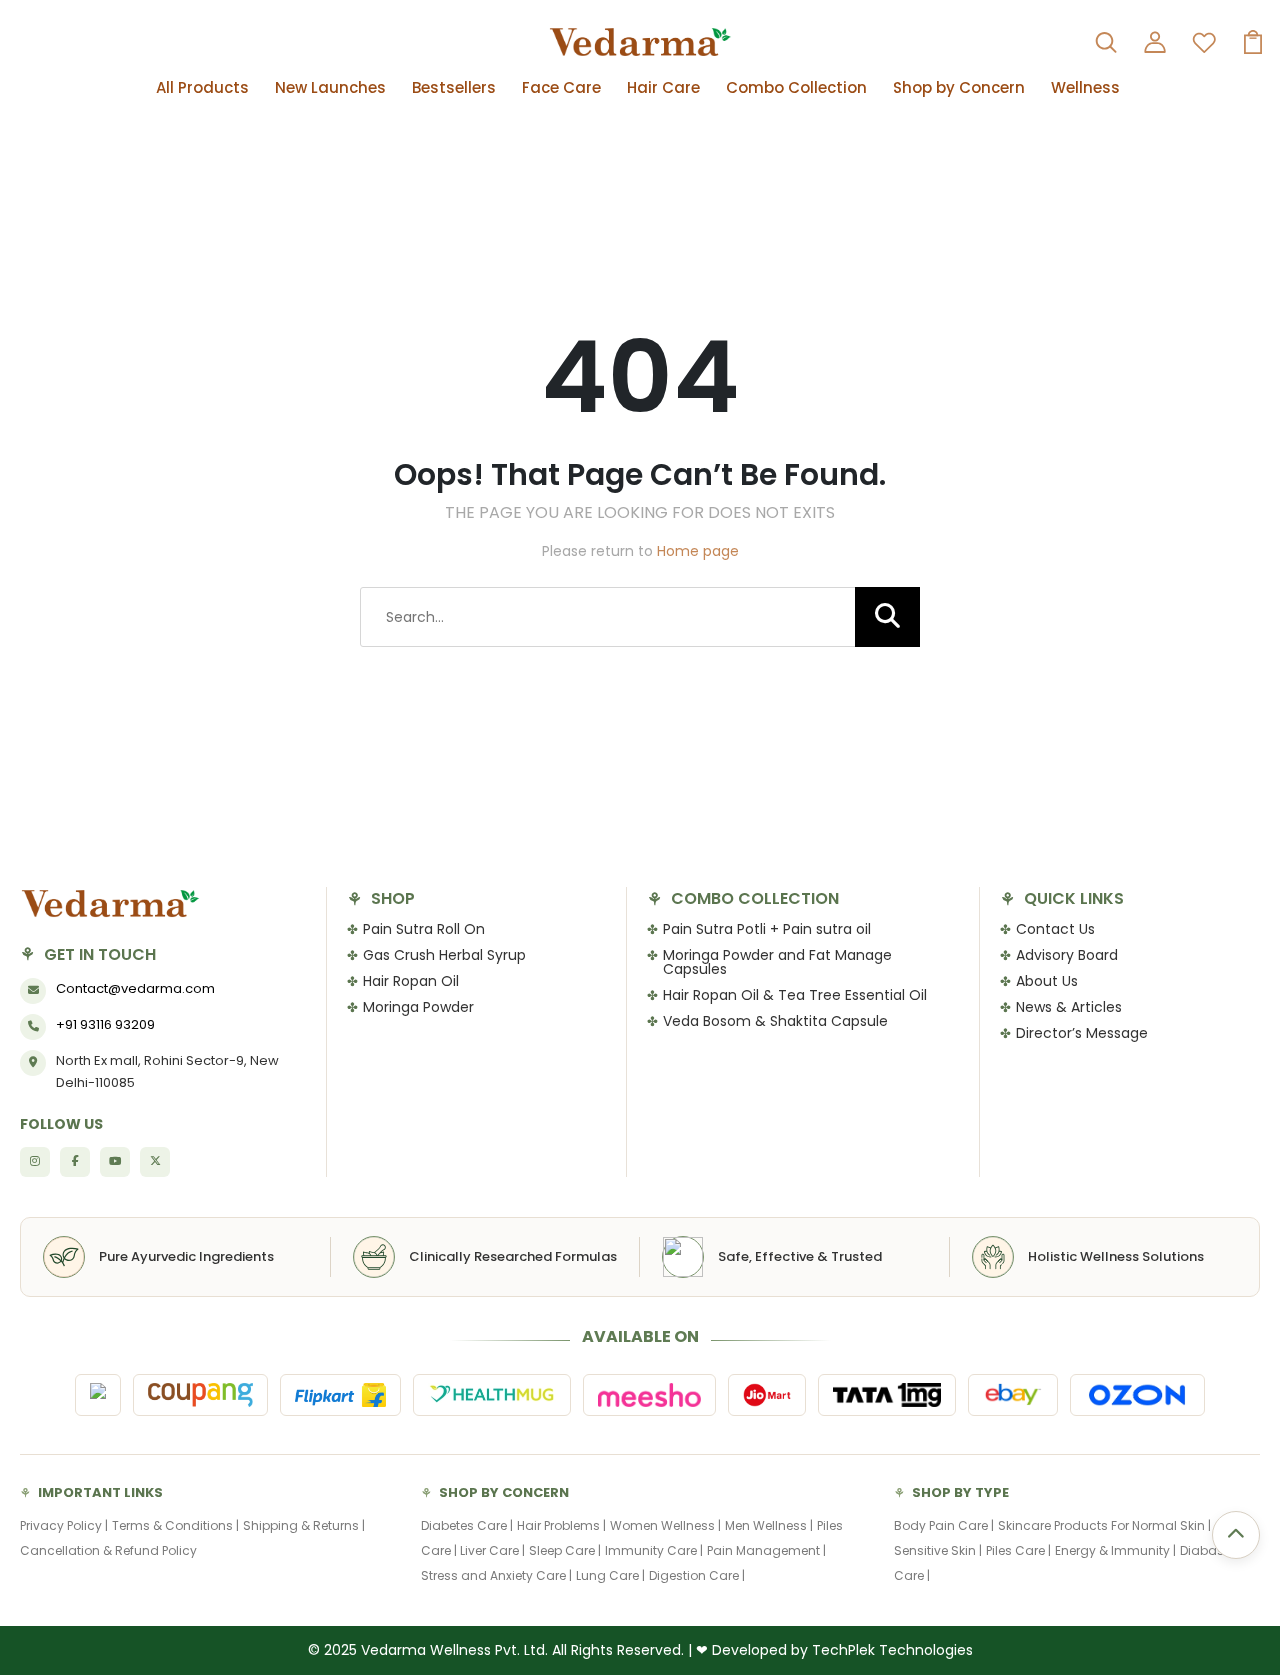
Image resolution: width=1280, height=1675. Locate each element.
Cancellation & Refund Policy (108, 1550)
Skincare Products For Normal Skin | (1104, 1525)
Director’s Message (1082, 1033)
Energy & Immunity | (1115, 1550)
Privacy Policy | (64, 1525)
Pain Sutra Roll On (424, 929)
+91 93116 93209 (105, 1024)
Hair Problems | (561, 1525)
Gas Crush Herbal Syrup (444, 955)
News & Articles (1069, 1007)
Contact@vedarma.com (135, 988)
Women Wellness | (665, 1525)
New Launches (330, 87)
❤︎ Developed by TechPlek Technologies (834, 1650)
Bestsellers (454, 87)
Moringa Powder (418, 1007)
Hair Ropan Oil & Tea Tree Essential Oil (795, 995)
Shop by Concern (959, 87)
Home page (698, 551)
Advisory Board (1067, 955)
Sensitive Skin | (938, 1550)
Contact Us (1055, 929)
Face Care (561, 87)
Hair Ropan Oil (411, 981)
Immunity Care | (654, 1550)
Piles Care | (1018, 1550)
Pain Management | (766, 1550)
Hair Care (663, 87)
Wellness (1085, 87)
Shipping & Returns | (304, 1525)
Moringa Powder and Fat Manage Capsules (777, 962)
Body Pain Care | (944, 1525)
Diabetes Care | (467, 1525)
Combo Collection (796, 87)
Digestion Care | (697, 1575)
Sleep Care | (565, 1550)
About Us (1047, 981)
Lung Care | (610, 1575)
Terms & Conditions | (175, 1525)
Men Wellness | (769, 1525)
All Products (202, 87)
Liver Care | (492, 1550)
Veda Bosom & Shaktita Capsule (775, 1021)
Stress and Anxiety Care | (496, 1575)
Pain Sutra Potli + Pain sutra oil (767, 929)
